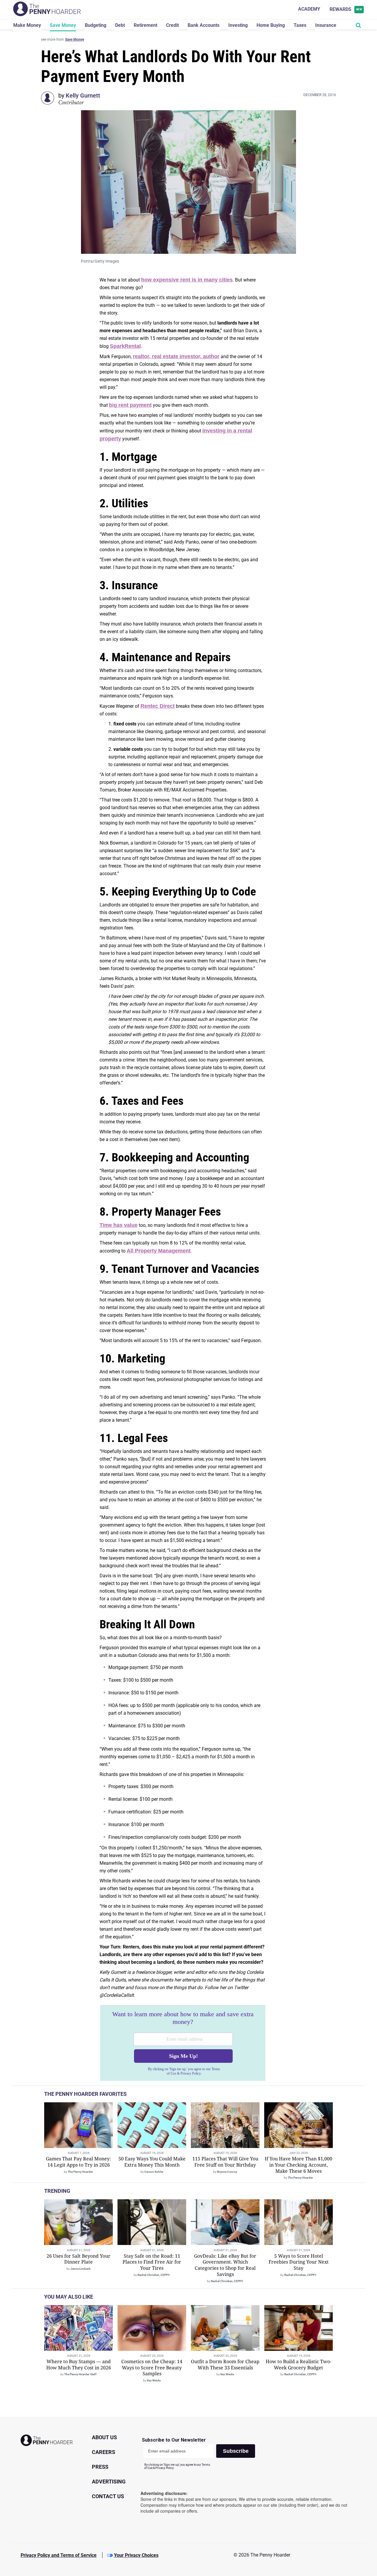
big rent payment (130, 405)
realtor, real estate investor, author (176, 356)
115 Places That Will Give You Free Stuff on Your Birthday (225, 2162)
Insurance (326, 25)
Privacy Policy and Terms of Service (59, 2555)
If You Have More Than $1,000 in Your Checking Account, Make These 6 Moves (299, 2165)
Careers (104, 2452)
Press (100, 2467)
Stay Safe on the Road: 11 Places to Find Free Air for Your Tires (152, 2262)
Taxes (300, 25)
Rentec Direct (158, 706)
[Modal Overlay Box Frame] (183, 2043)
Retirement (145, 25)
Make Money (27, 25)
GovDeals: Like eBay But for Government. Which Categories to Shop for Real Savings (225, 2265)
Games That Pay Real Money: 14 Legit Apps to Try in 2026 (78, 2162)
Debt (120, 25)
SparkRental (125, 346)
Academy (309, 9)
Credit (172, 25)
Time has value (119, 1225)
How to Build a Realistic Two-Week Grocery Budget (299, 2365)
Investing (238, 25)
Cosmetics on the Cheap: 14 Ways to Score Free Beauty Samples (152, 2368)
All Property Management (159, 1251)
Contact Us (108, 2496)
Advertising (109, 2482)
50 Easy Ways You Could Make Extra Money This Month (152, 2162)
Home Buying (271, 25)
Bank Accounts (204, 25)
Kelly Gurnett (83, 96)
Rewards (346, 9)
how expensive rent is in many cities (187, 280)
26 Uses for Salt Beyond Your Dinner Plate (78, 2259)
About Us (104, 2437)
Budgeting (96, 25)
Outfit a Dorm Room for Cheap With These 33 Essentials (225, 2365)
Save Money (63, 25)
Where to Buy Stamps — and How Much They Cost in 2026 (79, 2365)
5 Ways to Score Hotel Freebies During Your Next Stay (299, 2262)
